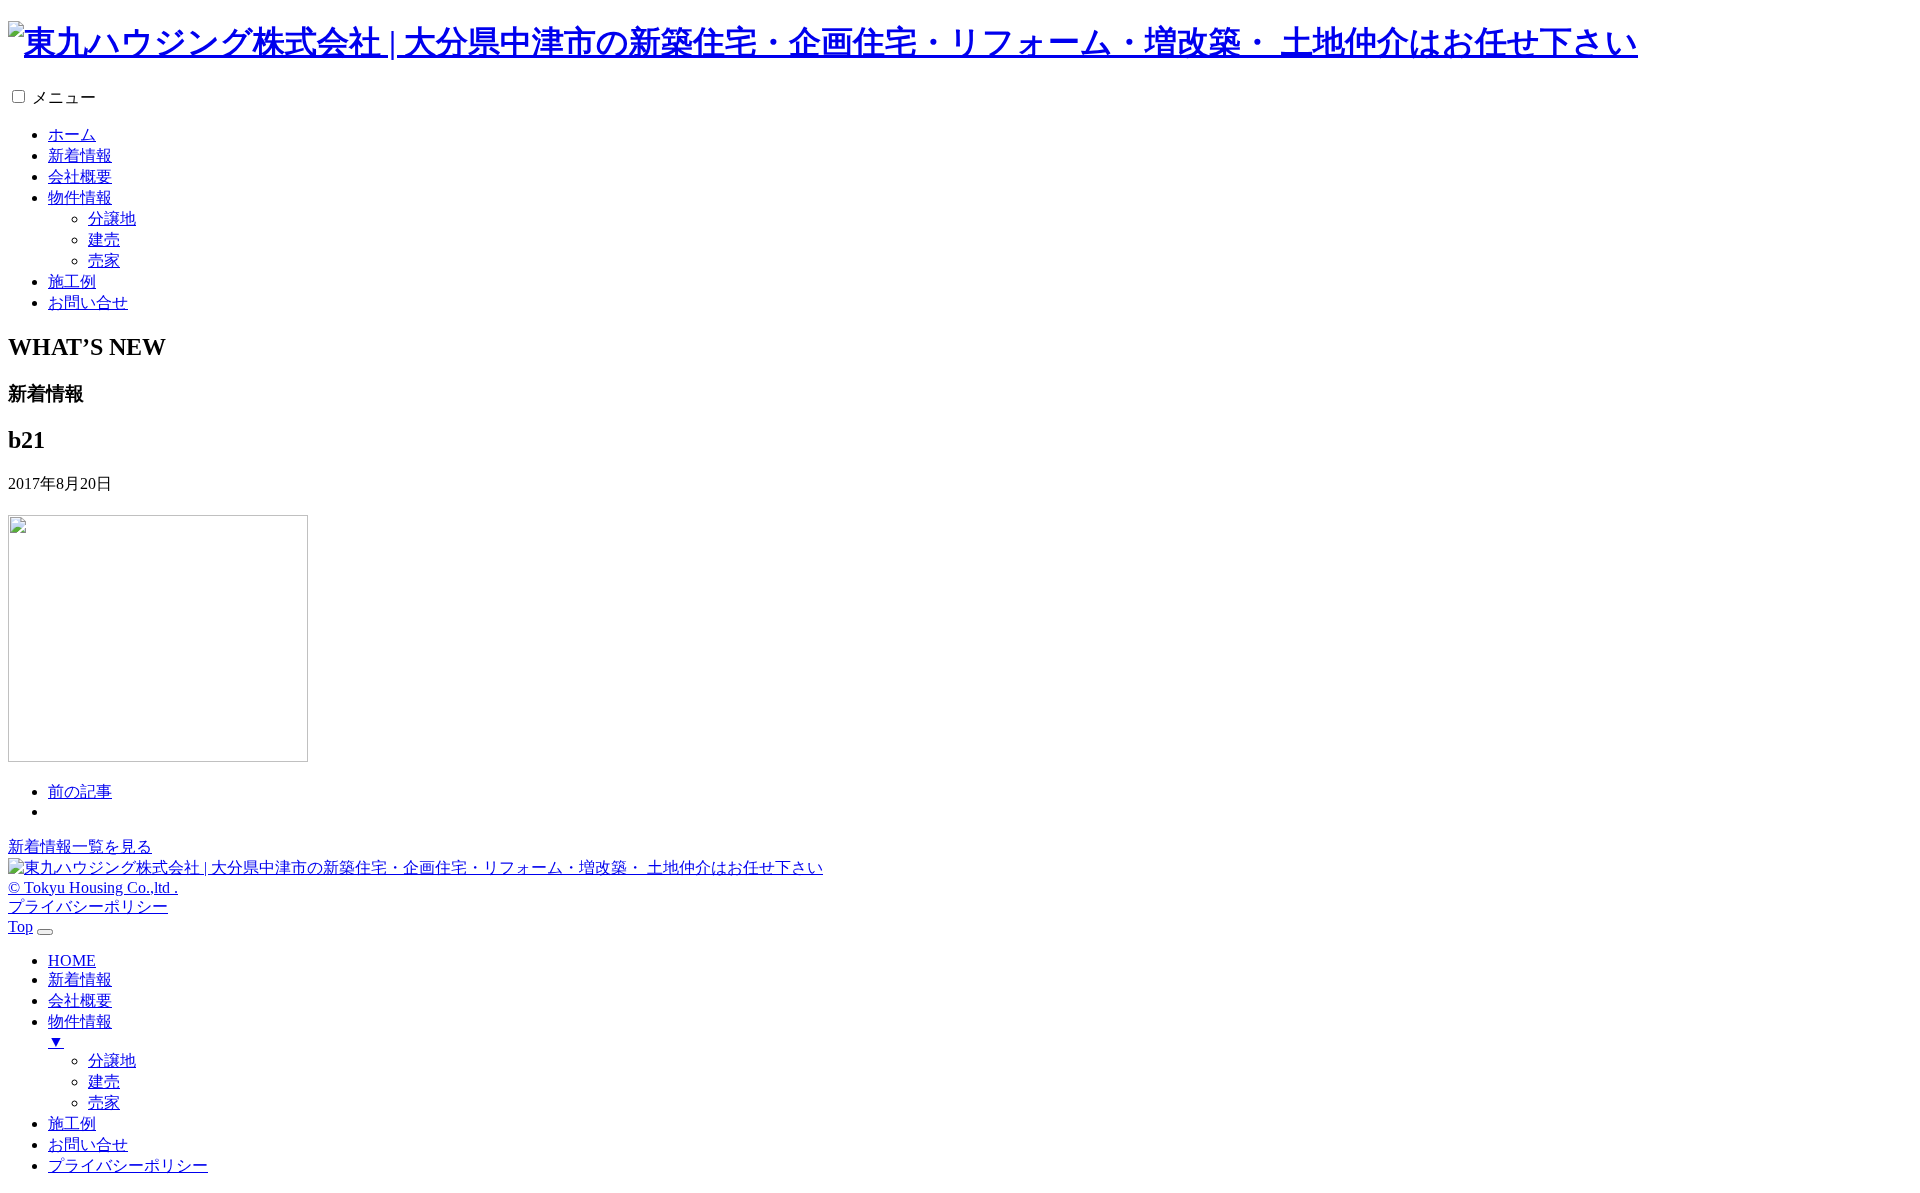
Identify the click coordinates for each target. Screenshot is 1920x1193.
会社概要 (80, 176)
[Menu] (45, 932)
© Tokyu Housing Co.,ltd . (93, 887)
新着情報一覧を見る (80, 846)
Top (20, 926)
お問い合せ (88, 302)
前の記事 (80, 791)
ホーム (72, 134)
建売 (104, 239)
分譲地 (112, 218)
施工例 (72, 281)
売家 (104, 260)
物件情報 (80, 197)
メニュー (64, 97)
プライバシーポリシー (88, 906)
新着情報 (80, 155)
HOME (72, 960)
